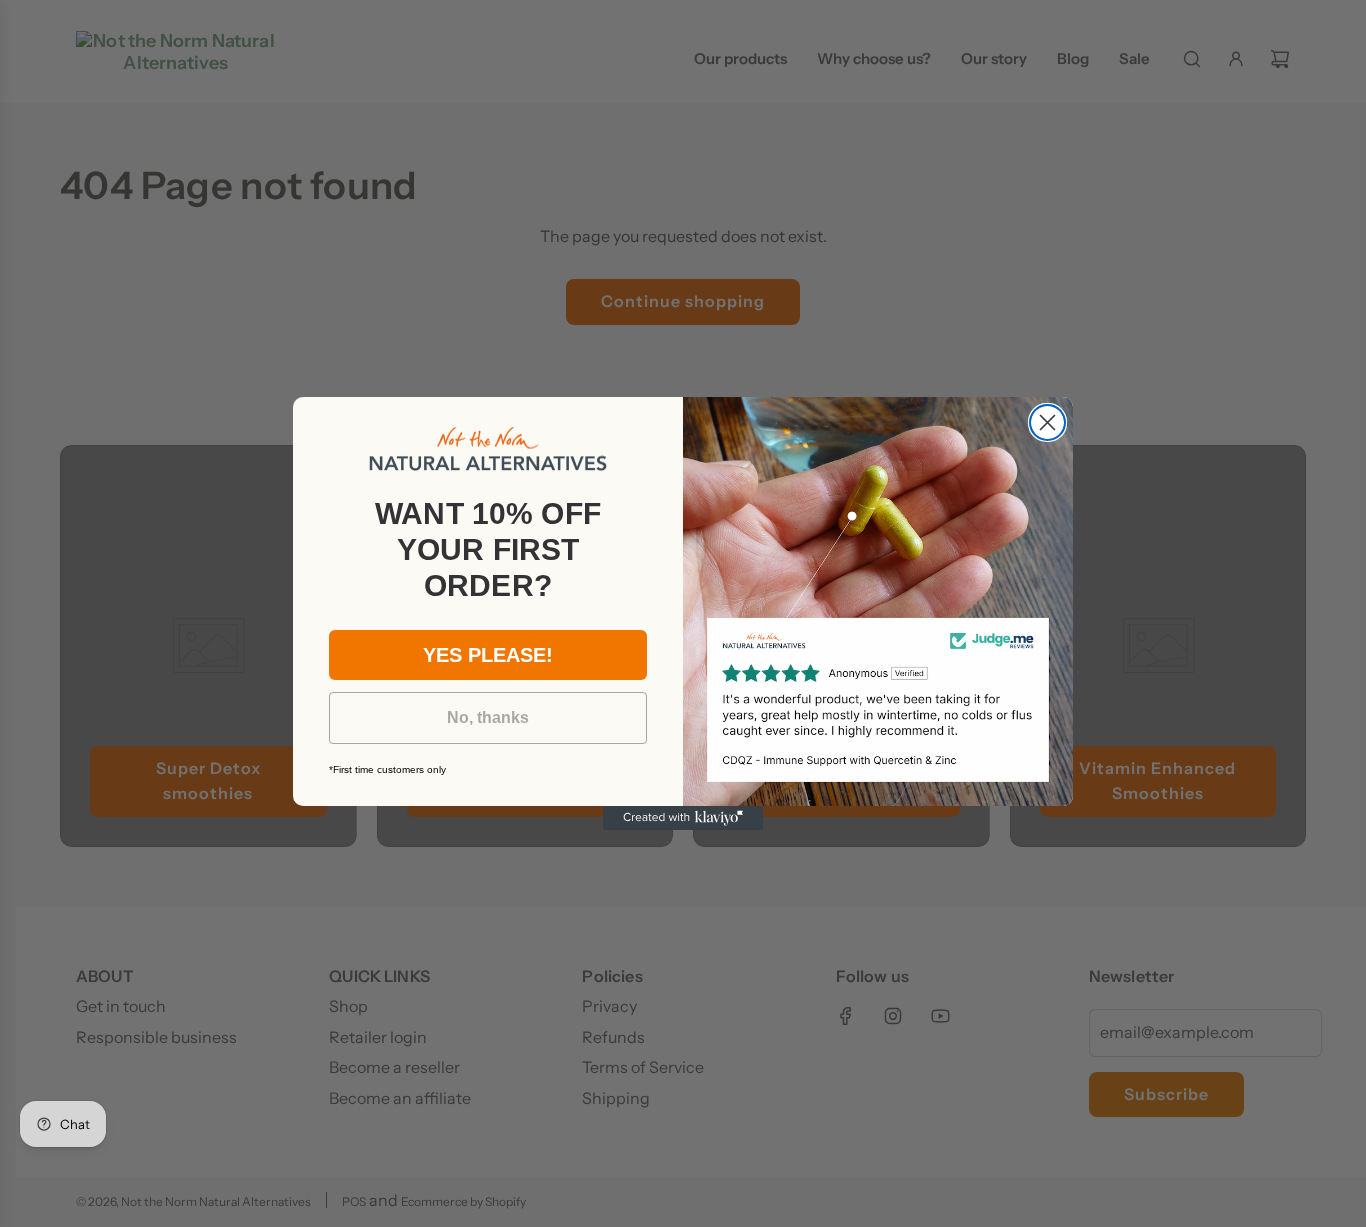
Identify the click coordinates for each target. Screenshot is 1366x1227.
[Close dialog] (1047, 422)
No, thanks (488, 717)
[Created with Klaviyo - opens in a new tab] (683, 818)
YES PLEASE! (488, 655)
